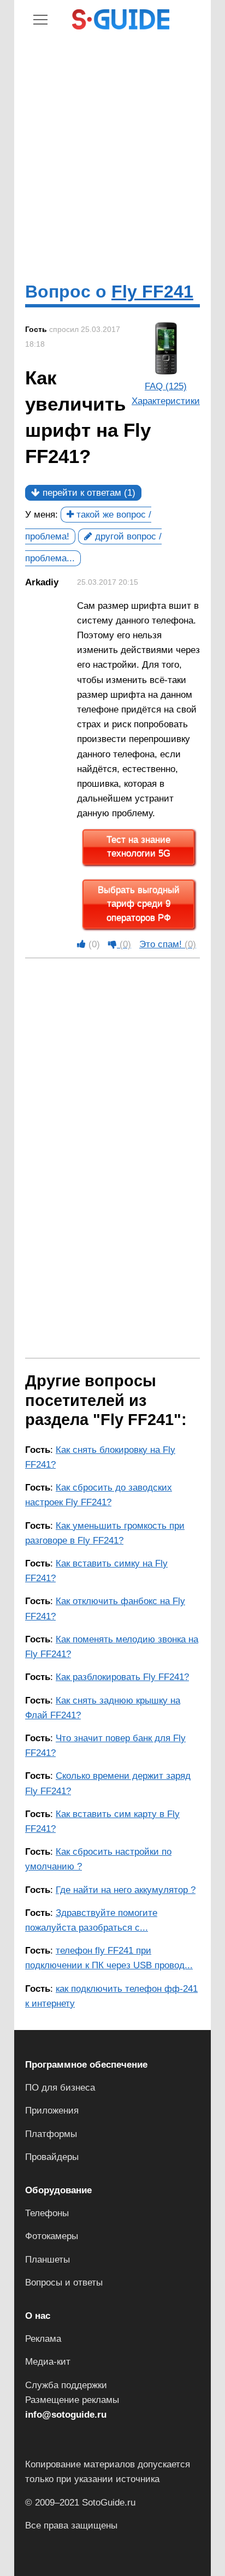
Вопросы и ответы (64, 2283)
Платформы (51, 2134)
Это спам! (168, 944)
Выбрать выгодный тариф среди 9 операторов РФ (139, 904)
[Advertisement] (112, 156)
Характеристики (166, 401)
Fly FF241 (152, 292)
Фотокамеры (52, 2236)
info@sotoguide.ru (66, 2415)
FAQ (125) (166, 386)
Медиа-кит (48, 2362)
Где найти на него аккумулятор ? (126, 1890)
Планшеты (48, 2260)
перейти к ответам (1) (88, 493)
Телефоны (47, 2213)
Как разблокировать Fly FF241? (122, 1677)
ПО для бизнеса (60, 2088)
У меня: (42, 515)
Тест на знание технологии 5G (138, 847)
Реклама (43, 2339)
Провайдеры (52, 2157)
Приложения (52, 2111)
